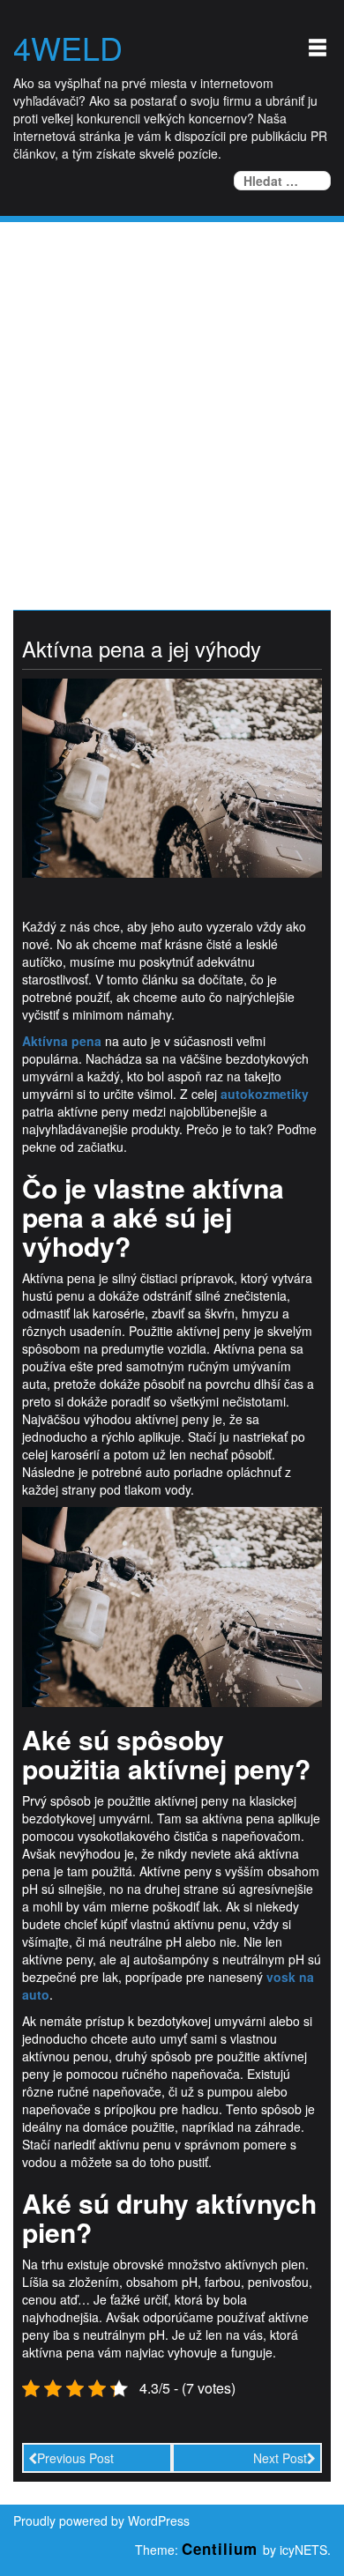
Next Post (280, 2458)
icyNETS (303, 2550)
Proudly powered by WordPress (101, 2520)
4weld (68, 48)
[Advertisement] (172, 403)
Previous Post (75, 2458)
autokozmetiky (265, 1094)
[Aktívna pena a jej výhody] (172, 776)
